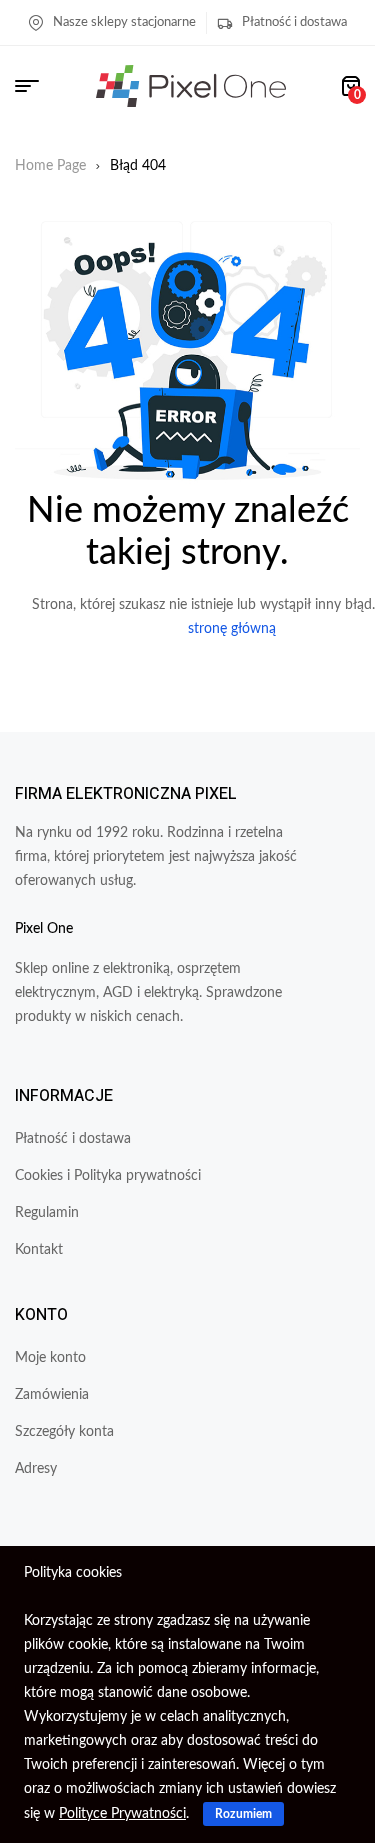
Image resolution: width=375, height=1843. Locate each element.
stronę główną (232, 629)
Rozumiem (243, 1814)
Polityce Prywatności (122, 1814)
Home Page (50, 166)
